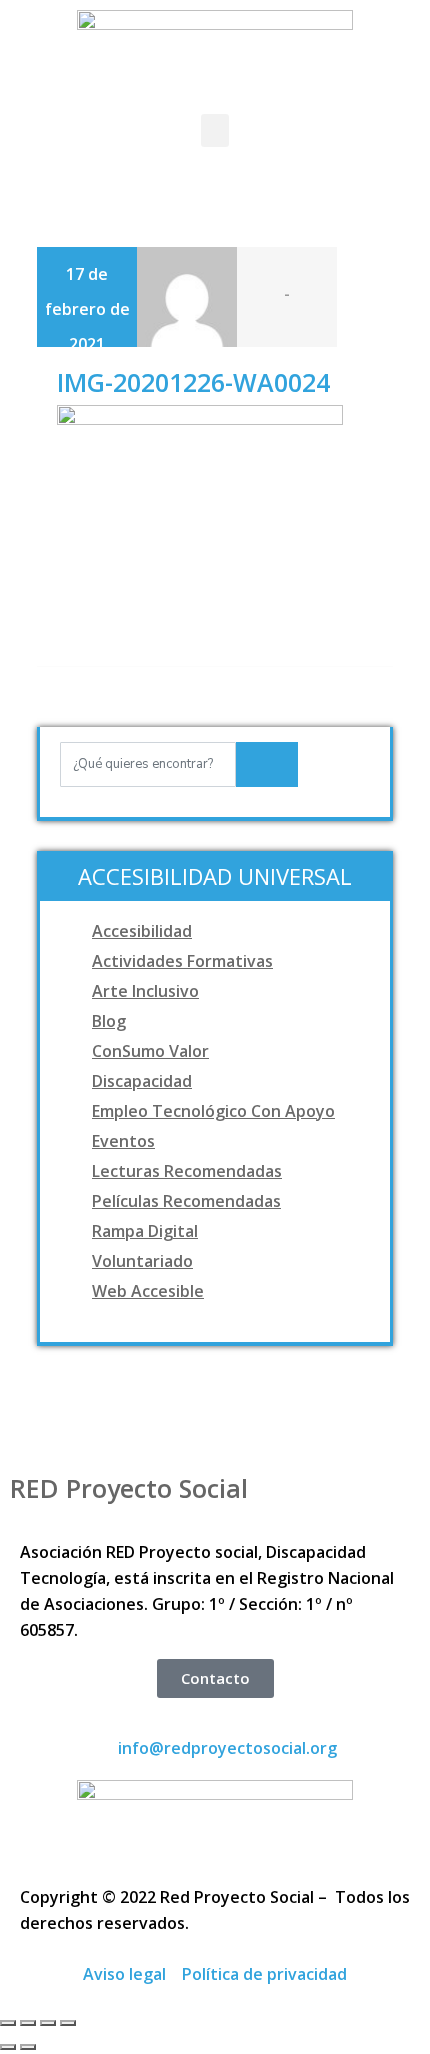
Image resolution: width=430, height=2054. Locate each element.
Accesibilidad (142, 931)
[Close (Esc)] (8, 2023)
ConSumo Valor (150, 1051)
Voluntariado (142, 1261)
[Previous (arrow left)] (8, 2047)
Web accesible (148, 1291)
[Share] (28, 2023)
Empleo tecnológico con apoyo (213, 1111)
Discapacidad (142, 1081)
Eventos (123, 1141)
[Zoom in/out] (68, 2023)
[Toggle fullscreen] (48, 2023)
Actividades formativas (182, 961)
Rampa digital (145, 1231)
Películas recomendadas (186, 1201)
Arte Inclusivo (145, 991)
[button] (215, 130)
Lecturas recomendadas (187, 1171)
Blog (109, 1021)
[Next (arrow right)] (28, 2047)
